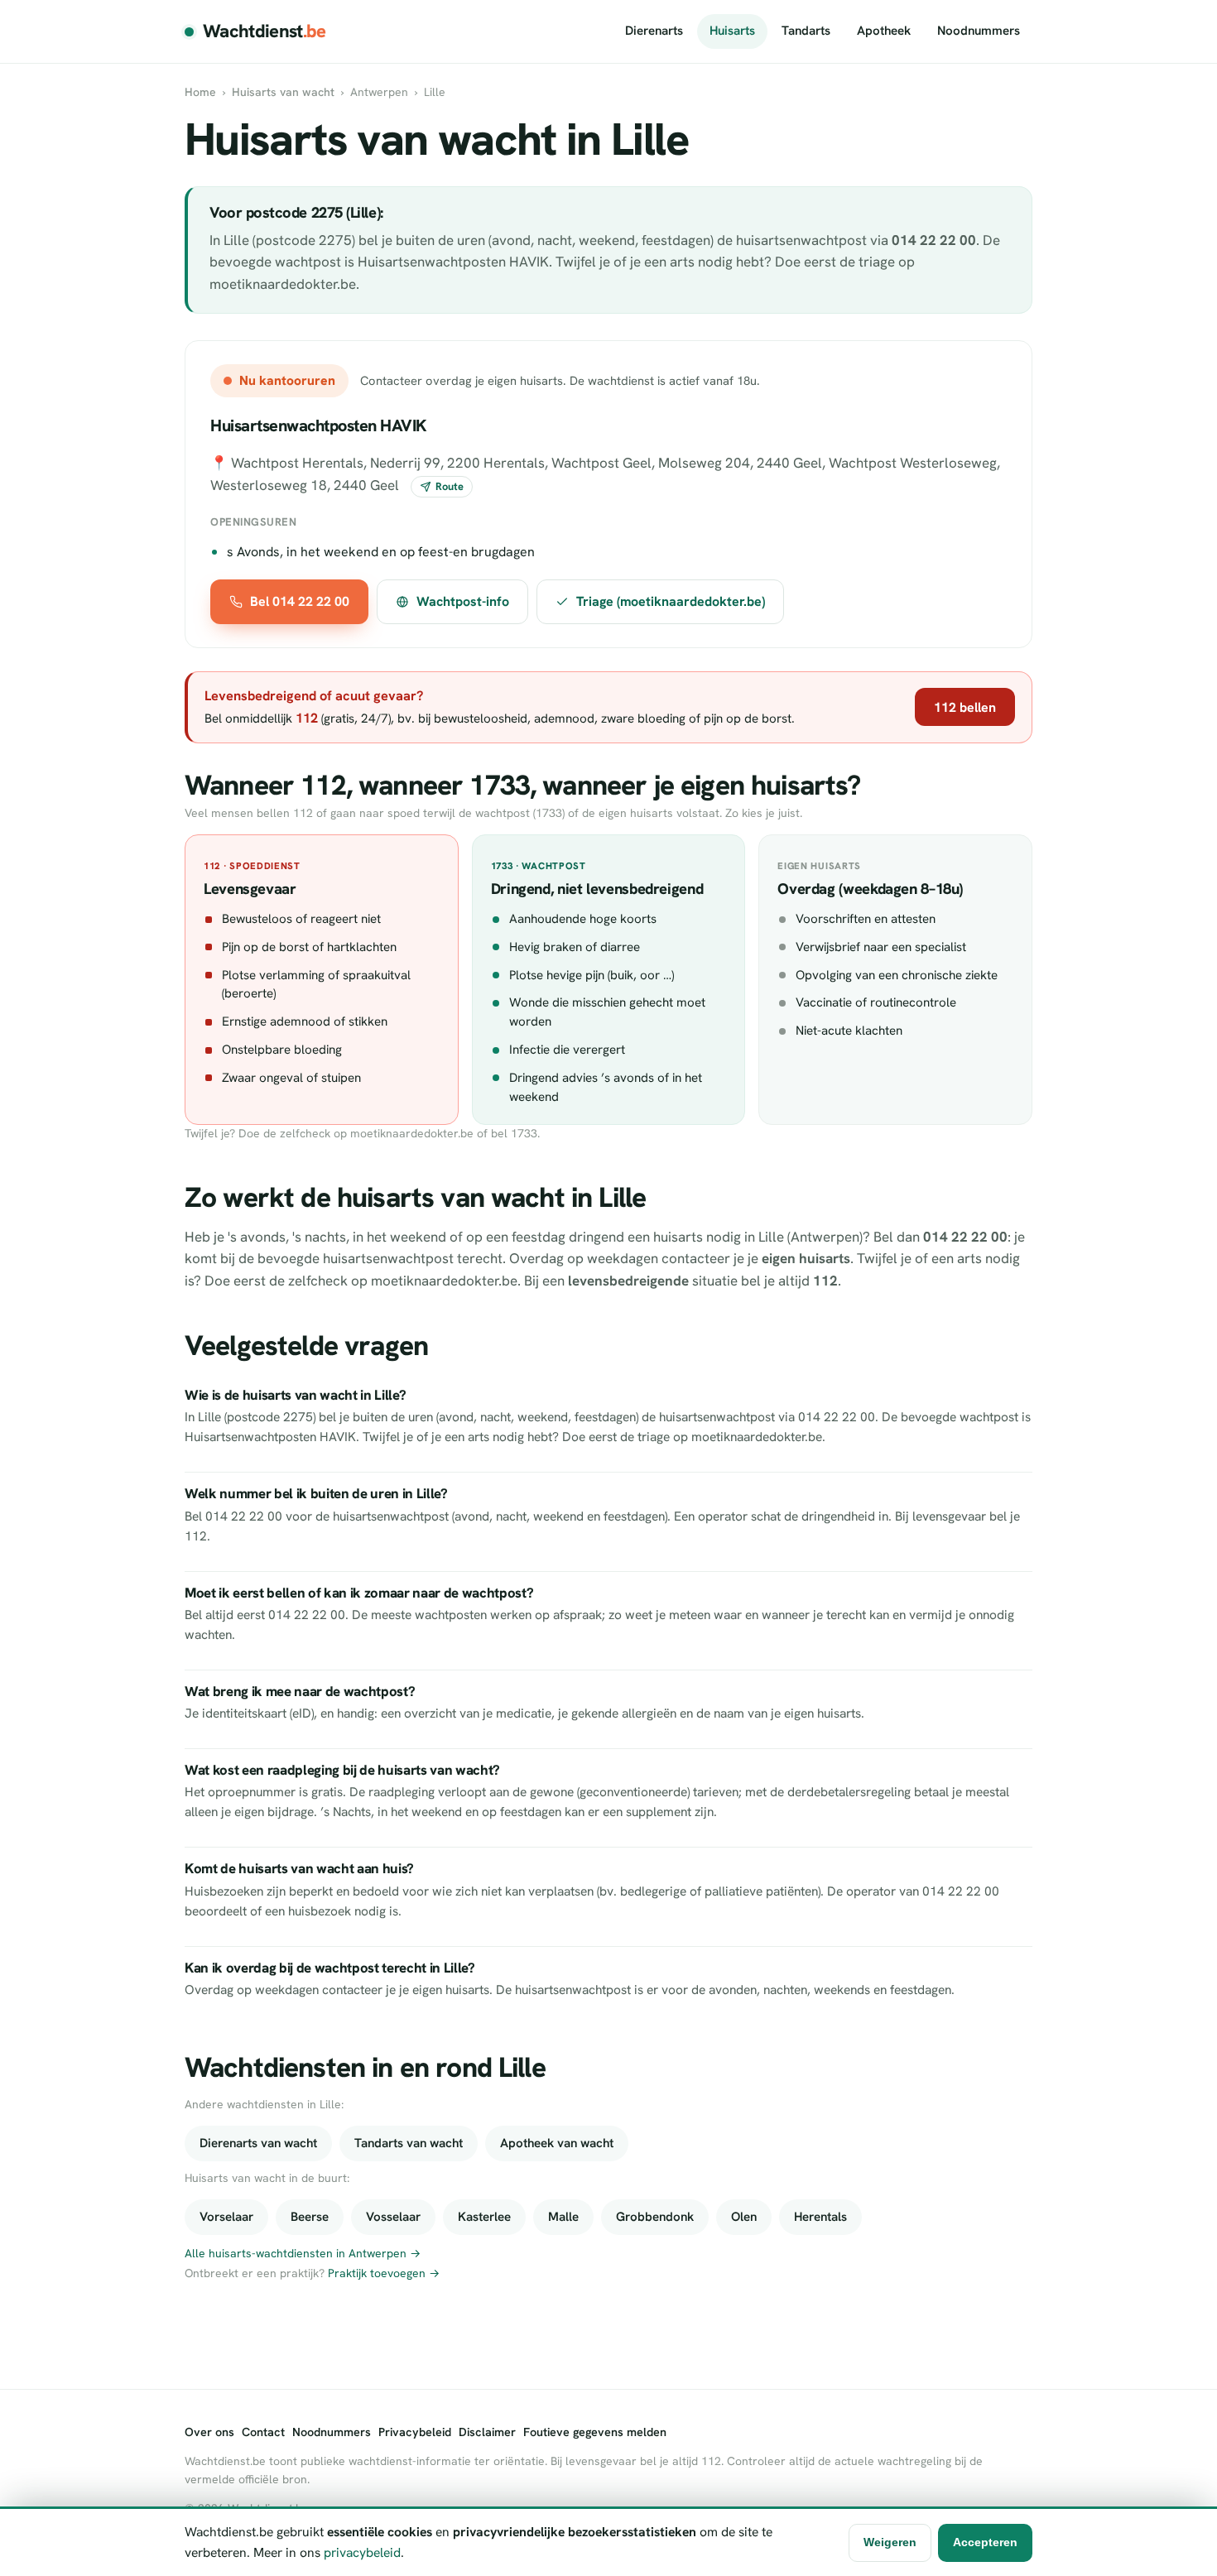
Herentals (820, 2217)
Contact (263, 2432)
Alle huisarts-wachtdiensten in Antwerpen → (303, 2253)
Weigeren (890, 2542)
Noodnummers (979, 31)
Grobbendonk (655, 2217)
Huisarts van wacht (283, 92)
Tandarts (806, 31)
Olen (744, 2217)
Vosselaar (393, 2217)
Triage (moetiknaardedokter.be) (671, 601)
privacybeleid (362, 2552)
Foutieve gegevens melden (595, 2432)
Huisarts (732, 31)
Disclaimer (487, 2432)
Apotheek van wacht (557, 2143)
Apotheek (884, 31)
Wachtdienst (265, 31)
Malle (563, 2217)
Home (200, 92)
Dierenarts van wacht (258, 2143)
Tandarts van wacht (409, 2143)
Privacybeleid (415, 2432)
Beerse (310, 2217)
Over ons (209, 2432)
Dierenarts (654, 31)
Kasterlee (484, 2217)
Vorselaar (226, 2217)
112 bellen (965, 707)
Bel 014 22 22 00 (300, 601)
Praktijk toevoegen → (384, 2273)
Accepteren (985, 2542)
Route (450, 486)
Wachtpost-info (463, 601)
